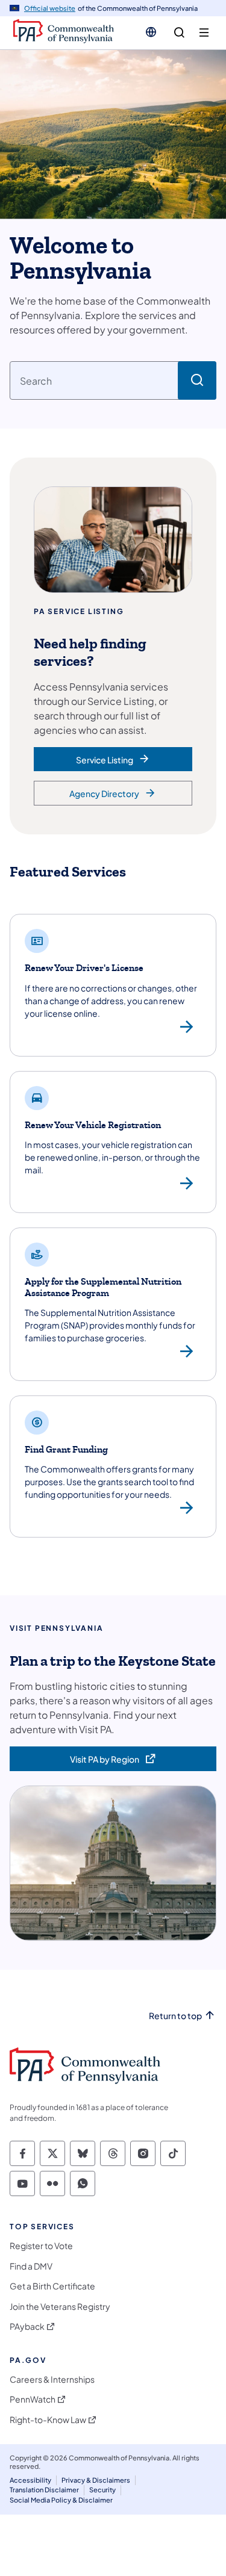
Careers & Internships (52, 2379)
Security (102, 2490)
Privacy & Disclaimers (96, 2480)
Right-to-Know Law (48, 2420)
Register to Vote (41, 2246)
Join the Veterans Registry (60, 2307)
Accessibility (30, 2480)
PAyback (27, 2326)
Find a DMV (31, 2266)
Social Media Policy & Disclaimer (61, 2500)
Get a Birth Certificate (52, 2286)
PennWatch (33, 2399)
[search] (179, 33)
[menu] (204, 33)
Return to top (175, 2016)
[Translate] (151, 32)
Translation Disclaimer (44, 2490)
